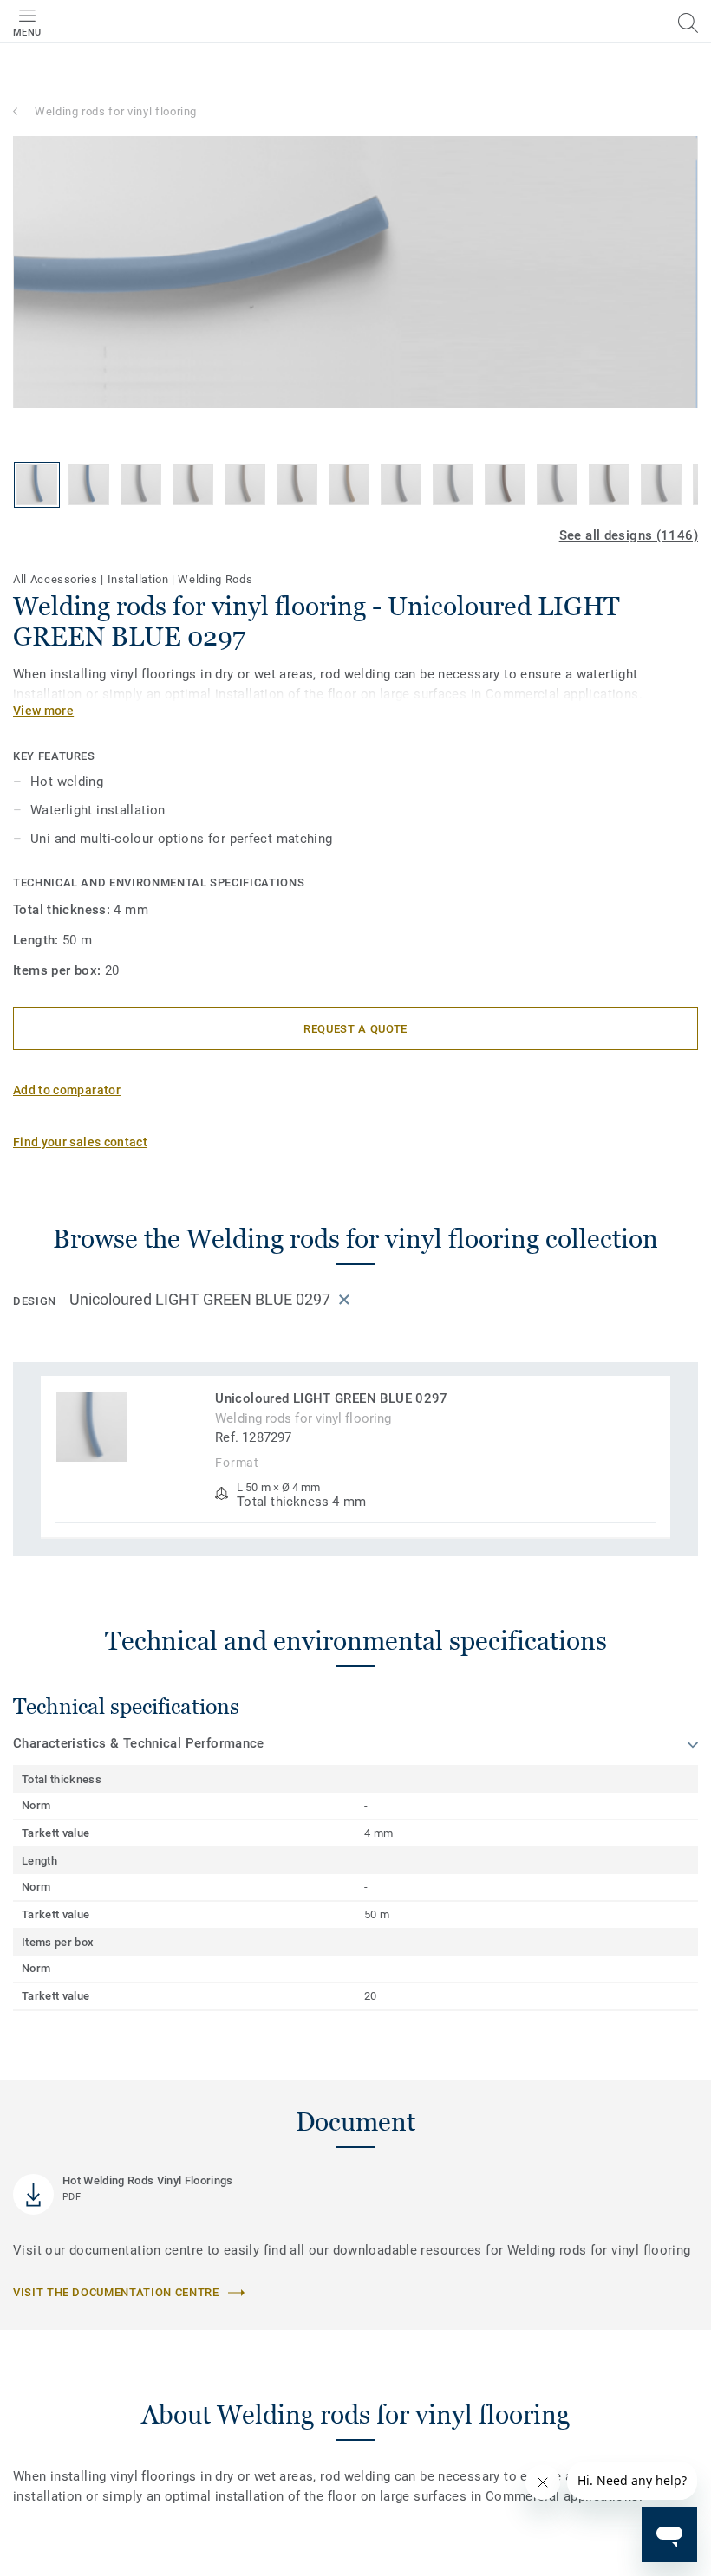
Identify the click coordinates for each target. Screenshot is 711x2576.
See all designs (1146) (629, 535)
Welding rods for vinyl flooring (116, 111)
